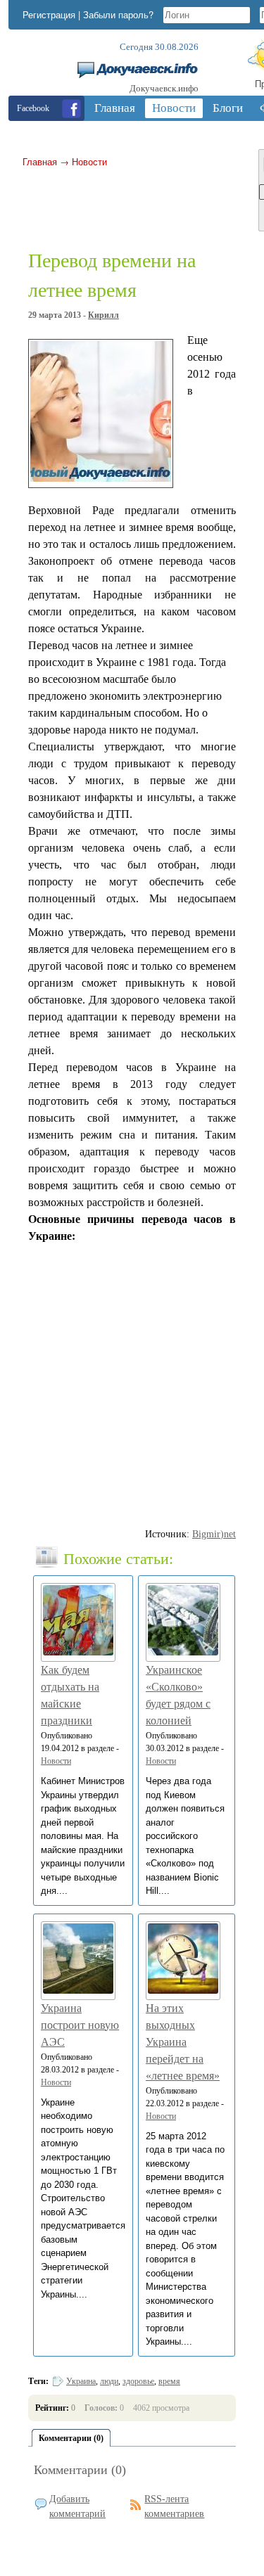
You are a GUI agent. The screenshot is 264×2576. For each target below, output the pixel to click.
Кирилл (103, 315)
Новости (89, 161)
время (169, 2381)
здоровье (138, 2381)
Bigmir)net (214, 1534)
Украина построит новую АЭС (80, 2025)
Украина (81, 2381)
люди (109, 2381)
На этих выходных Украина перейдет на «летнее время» (183, 2042)
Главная (40, 161)
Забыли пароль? (118, 14)
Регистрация (49, 14)
